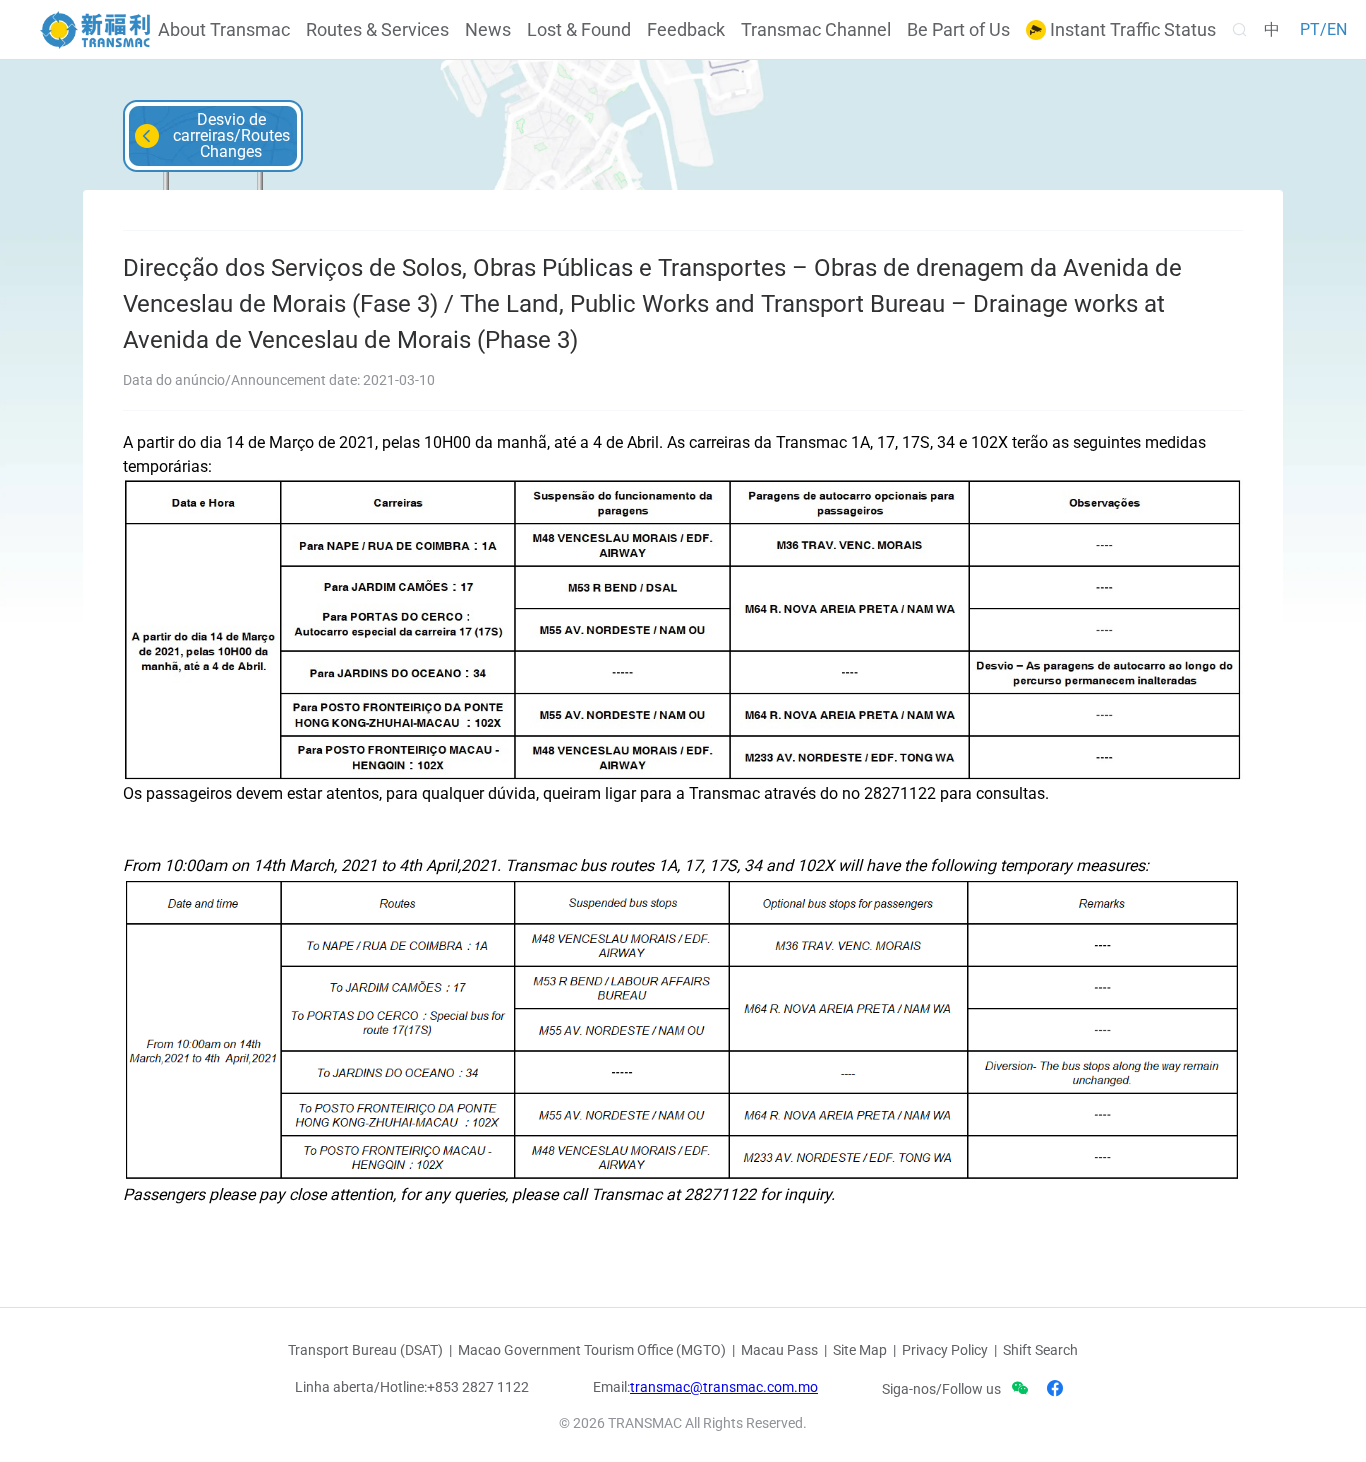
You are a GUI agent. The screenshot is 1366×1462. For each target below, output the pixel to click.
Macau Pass (779, 1350)
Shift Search (1040, 1350)
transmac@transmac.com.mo (724, 1387)
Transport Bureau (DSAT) (365, 1350)
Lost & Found (579, 30)
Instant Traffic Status (1131, 30)
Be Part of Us (958, 30)
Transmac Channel (816, 30)
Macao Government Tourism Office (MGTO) (592, 1350)
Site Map (860, 1350)
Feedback (686, 30)
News (488, 30)
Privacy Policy (945, 1350)
